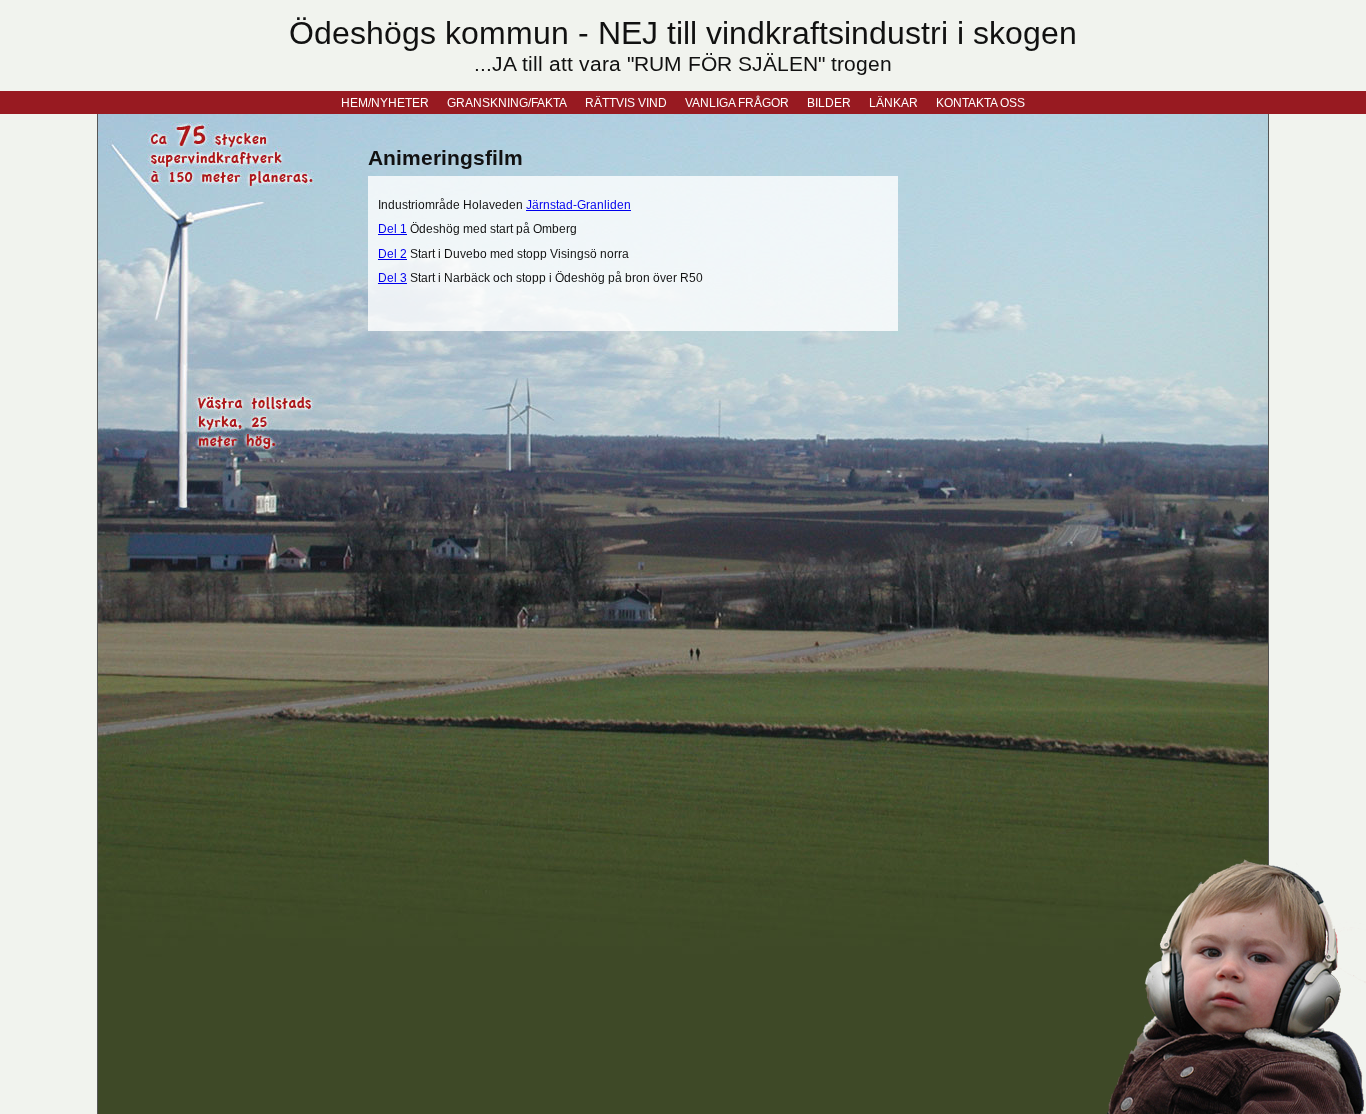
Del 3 (392, 277)
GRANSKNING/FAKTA (507, 102)
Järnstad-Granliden (578, 204)
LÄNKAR (893, 102)
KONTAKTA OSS (980, 102)
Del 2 (392, 253)
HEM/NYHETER (385, 102)
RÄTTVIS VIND (626, 102)
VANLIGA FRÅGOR (737, 102)
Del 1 (392, 228)
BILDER (829, 102)
